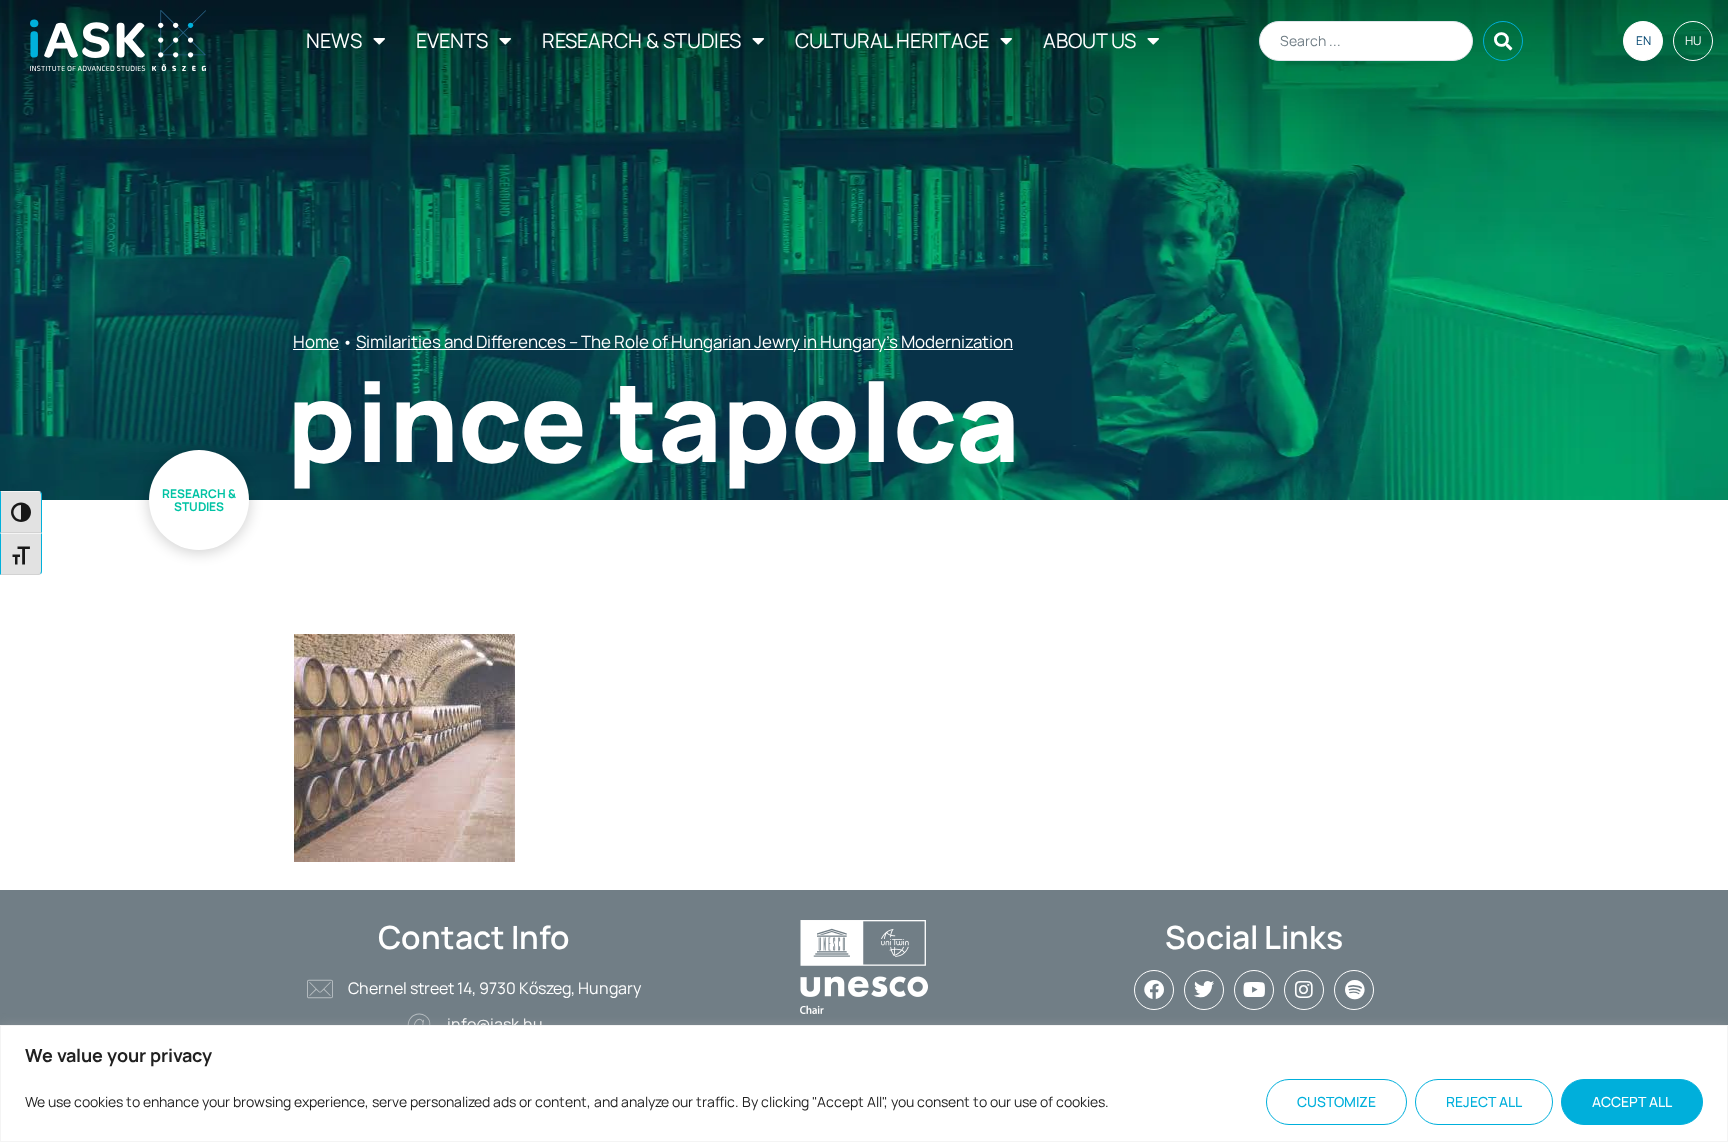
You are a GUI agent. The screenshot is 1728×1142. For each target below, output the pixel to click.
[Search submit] (1503, 41)
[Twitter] (1204, 990)
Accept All (1632, 1101)
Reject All (1484, 1101)
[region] (864, 1083)
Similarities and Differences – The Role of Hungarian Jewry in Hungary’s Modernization (684, 341)
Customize (1336, 1101)
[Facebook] (1154, 990)
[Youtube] (1254, 990)
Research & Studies (641, 40)
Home (316, 341)
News (334, 40)
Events (452, 40)
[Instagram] (1304, 990)
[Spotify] (1354, 990)
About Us (1089, 40)
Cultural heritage (892, 40)
